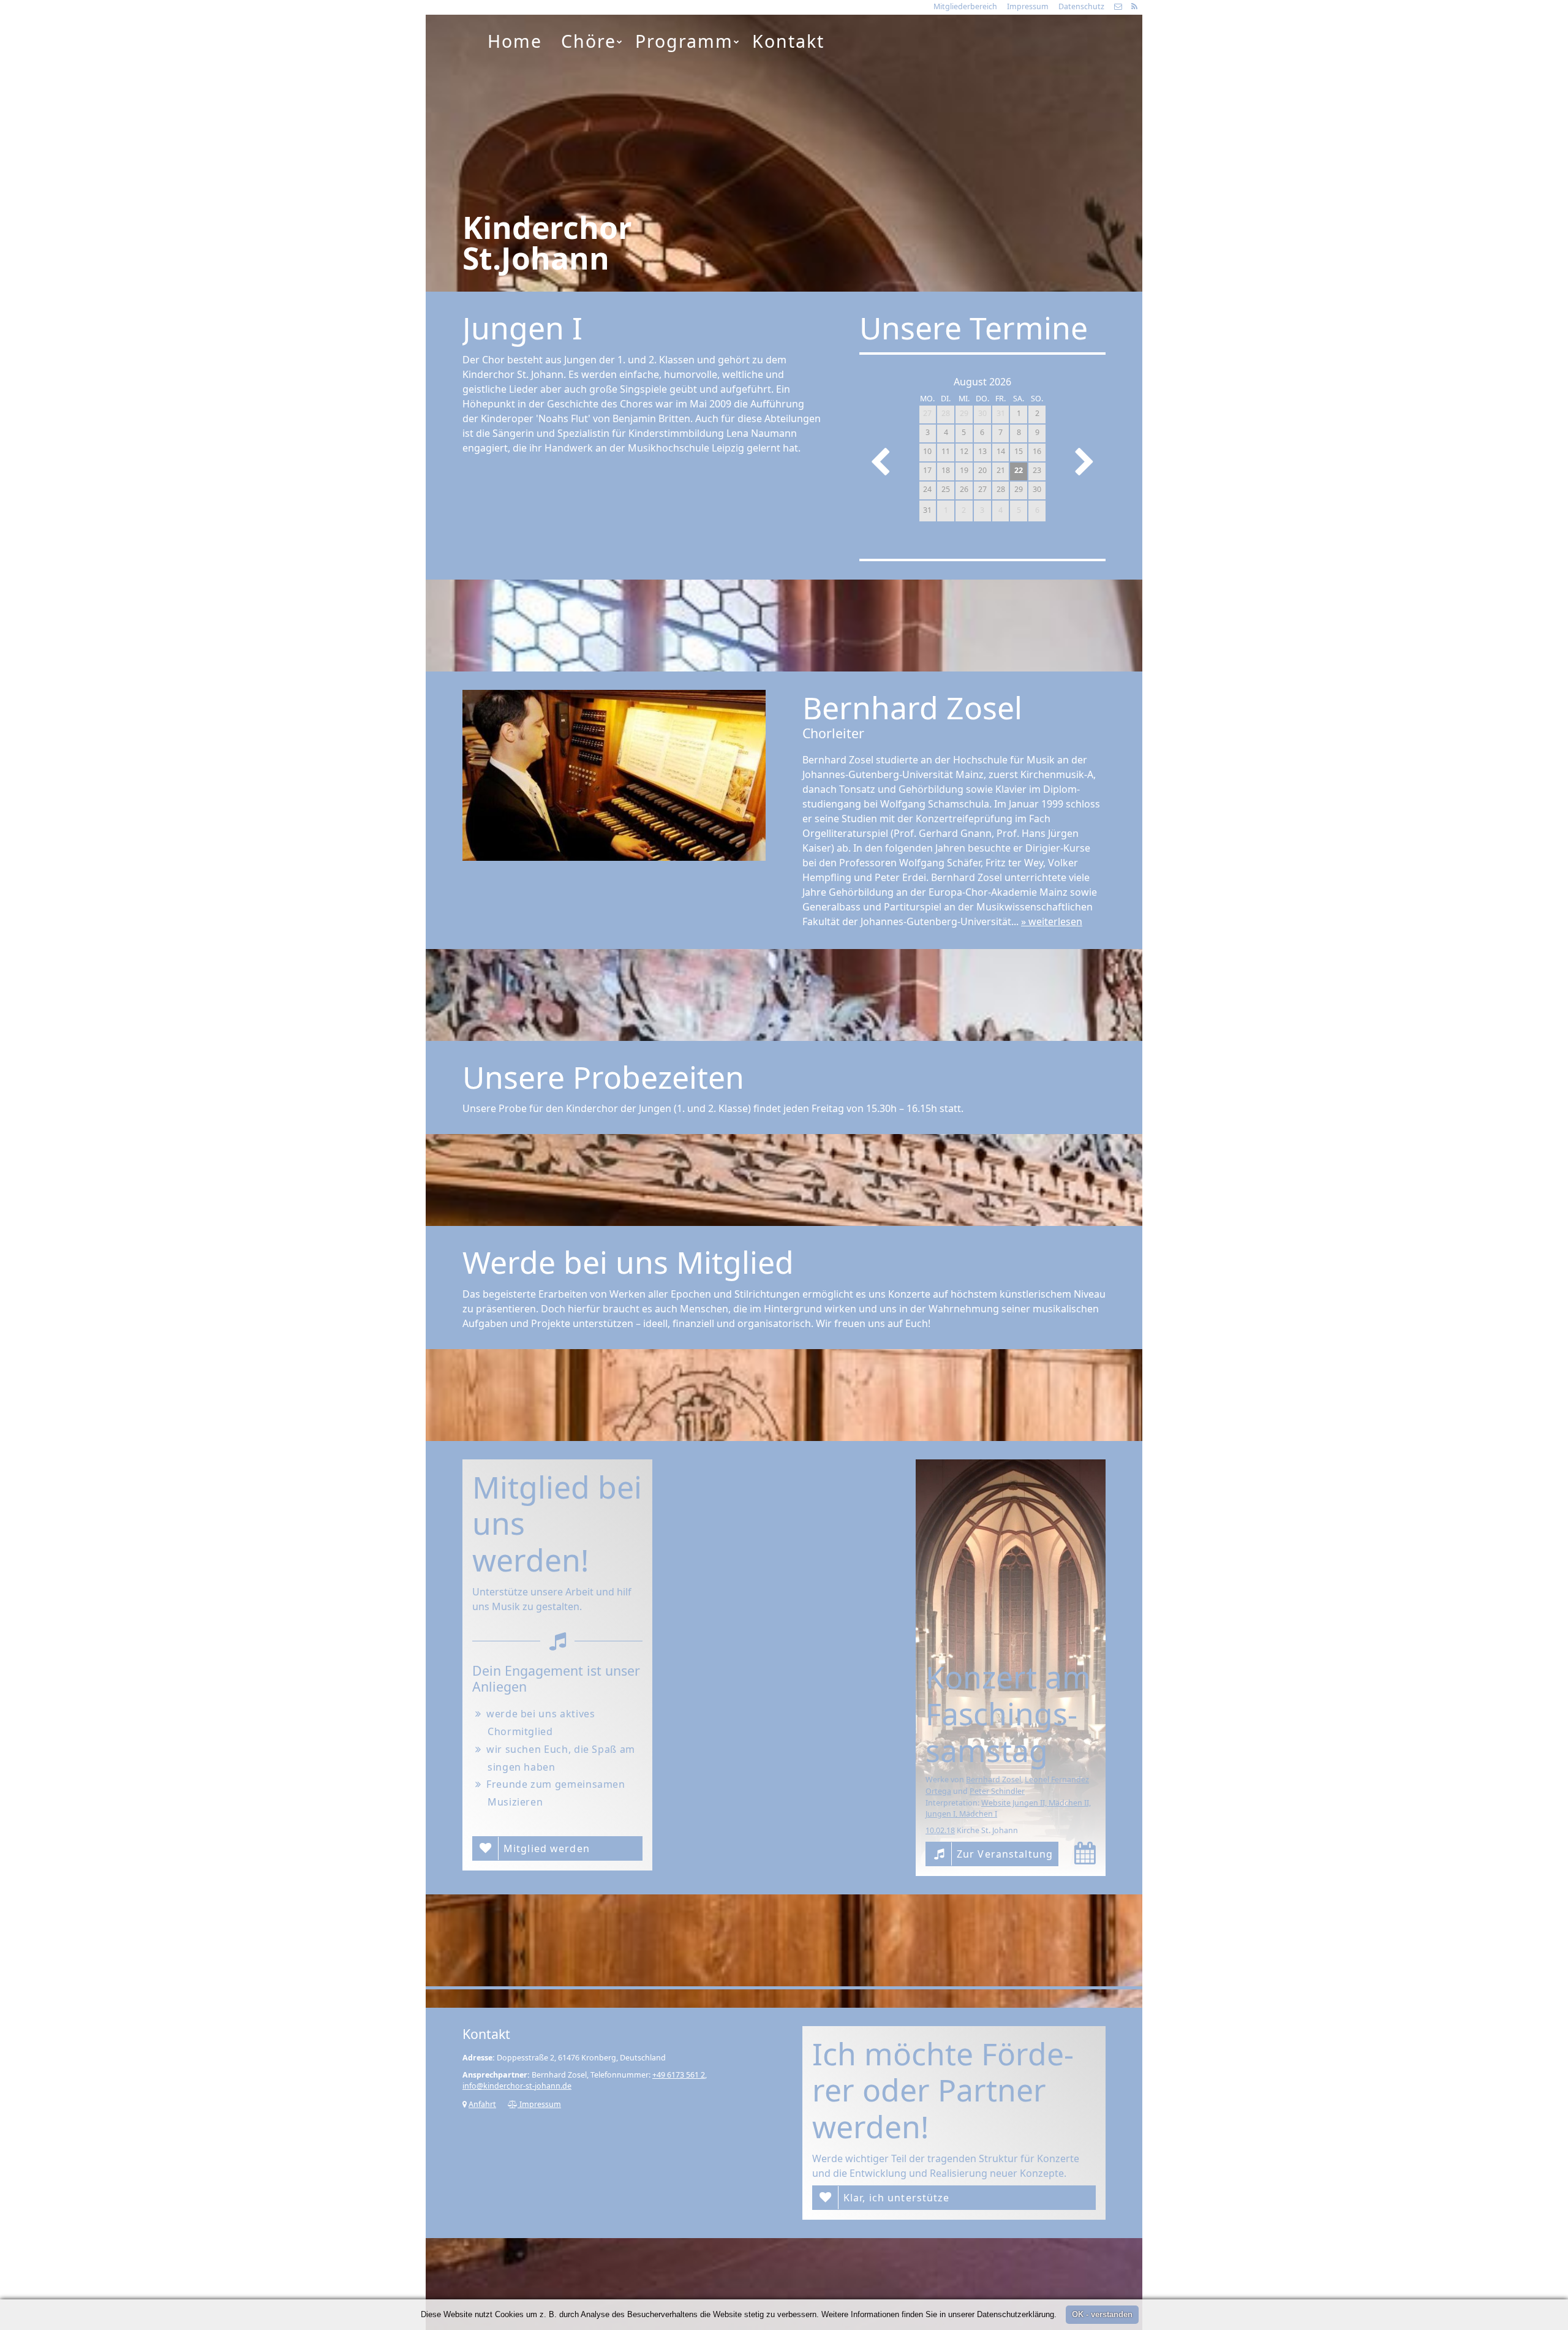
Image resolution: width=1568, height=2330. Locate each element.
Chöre (589, 41)
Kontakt (788, 41)
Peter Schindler (997, 1791)
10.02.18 (940, 1830)
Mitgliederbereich (965, 6)
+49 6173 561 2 (679, 2075)
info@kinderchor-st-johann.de (517, 2086)
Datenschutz (1081, 6)
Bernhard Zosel (993, 1780)
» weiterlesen (1052, 921)
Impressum (1028, 6)
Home (515, 41)
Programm (684, 41)
